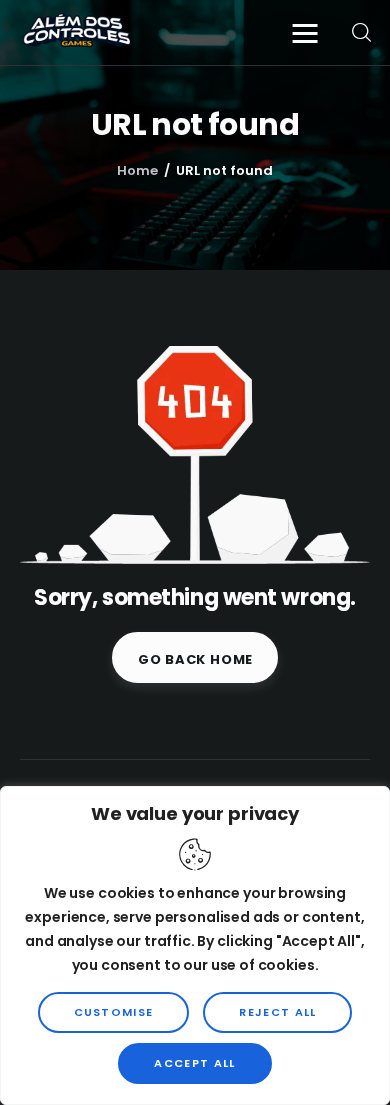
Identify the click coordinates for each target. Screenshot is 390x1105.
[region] (195, 945)
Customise (114, 1012)
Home (137, 170)
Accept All (194, 1063)
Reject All (277, 1012)
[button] (310, 32)
